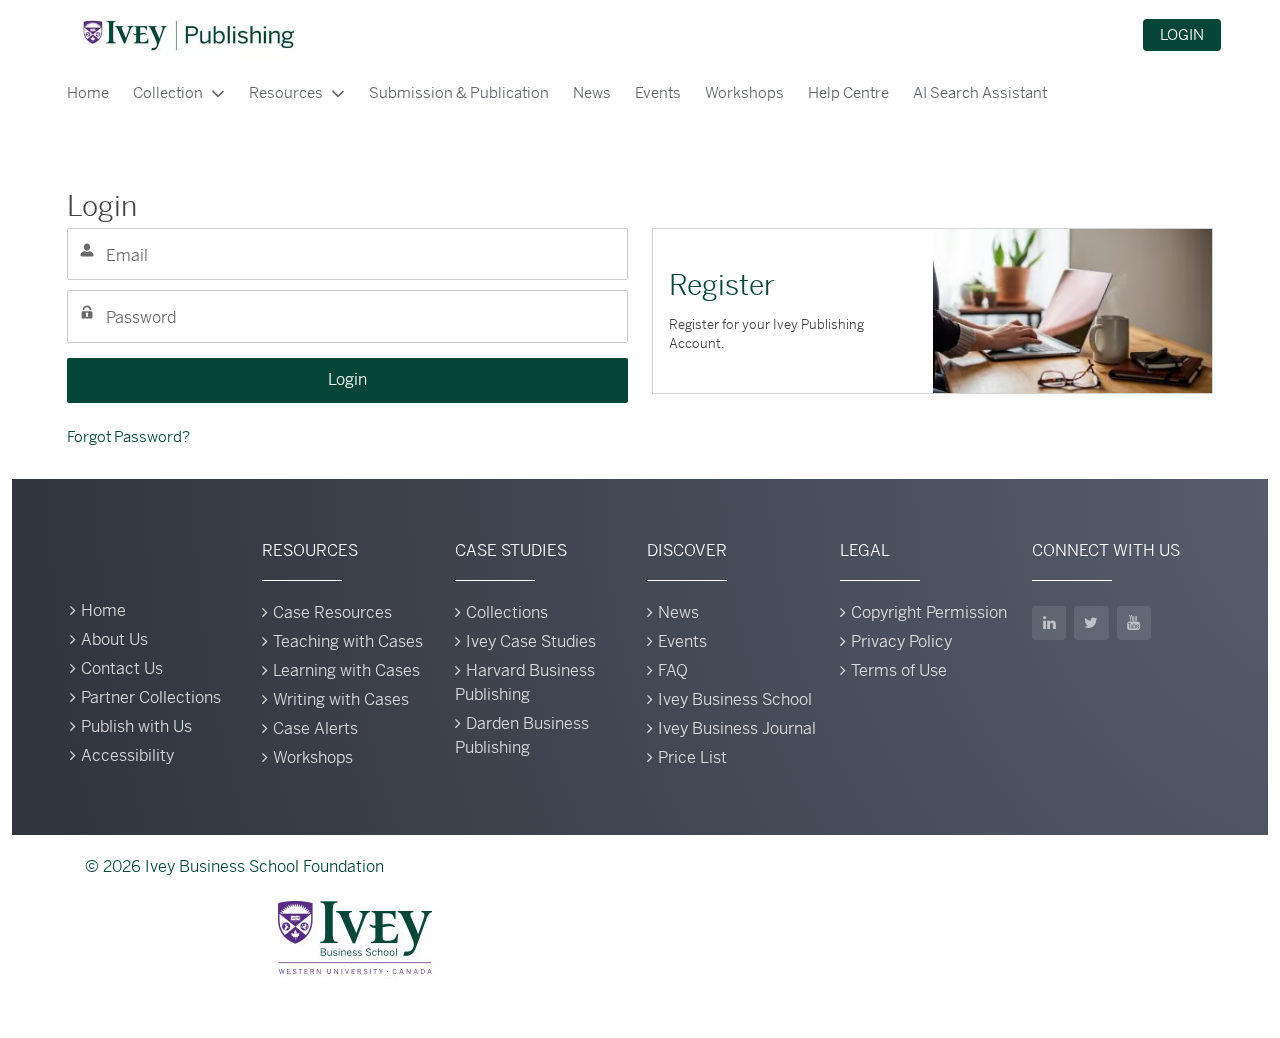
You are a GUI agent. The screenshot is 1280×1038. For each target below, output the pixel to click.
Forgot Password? (128, 436)
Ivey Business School (735, 699)
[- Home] (188, 35)
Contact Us (122, 668)
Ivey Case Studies (531, 641)
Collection (168, 92)
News (592, 92)
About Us (114, 639)
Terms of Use (899, 670)
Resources (286, 92)
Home (88, 92)
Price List (692, 757)
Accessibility (127, 755)
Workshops (744, 92)
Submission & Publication (459, 92)
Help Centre (848, 92)
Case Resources (332, 612)
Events (658, 92)
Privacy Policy (901, 641)
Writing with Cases (341, 699)
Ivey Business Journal (737, 728)
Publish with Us (136, 726)
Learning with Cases (346, 670)
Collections (507, 612)
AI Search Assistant (980, 92)
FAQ (673, 670)
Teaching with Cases (348, 641)
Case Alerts (315, 728)
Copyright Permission (929, 612)
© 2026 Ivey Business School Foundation (234, 866)
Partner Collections (151, 697)
